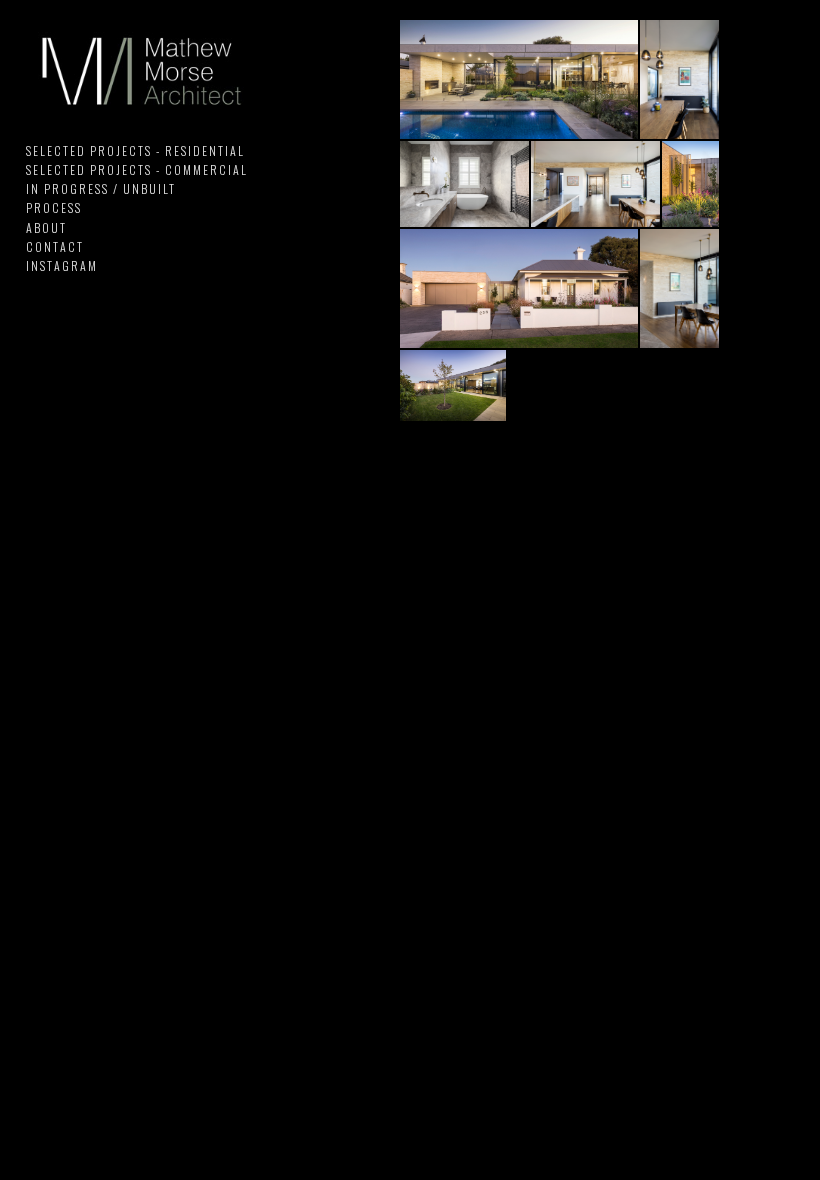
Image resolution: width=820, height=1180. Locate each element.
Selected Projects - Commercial (137, 169)
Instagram (62, 265)
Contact (55, 246)
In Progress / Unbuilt (101, 188)
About (46, 227)
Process (54, 207)
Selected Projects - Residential (135, 150)
